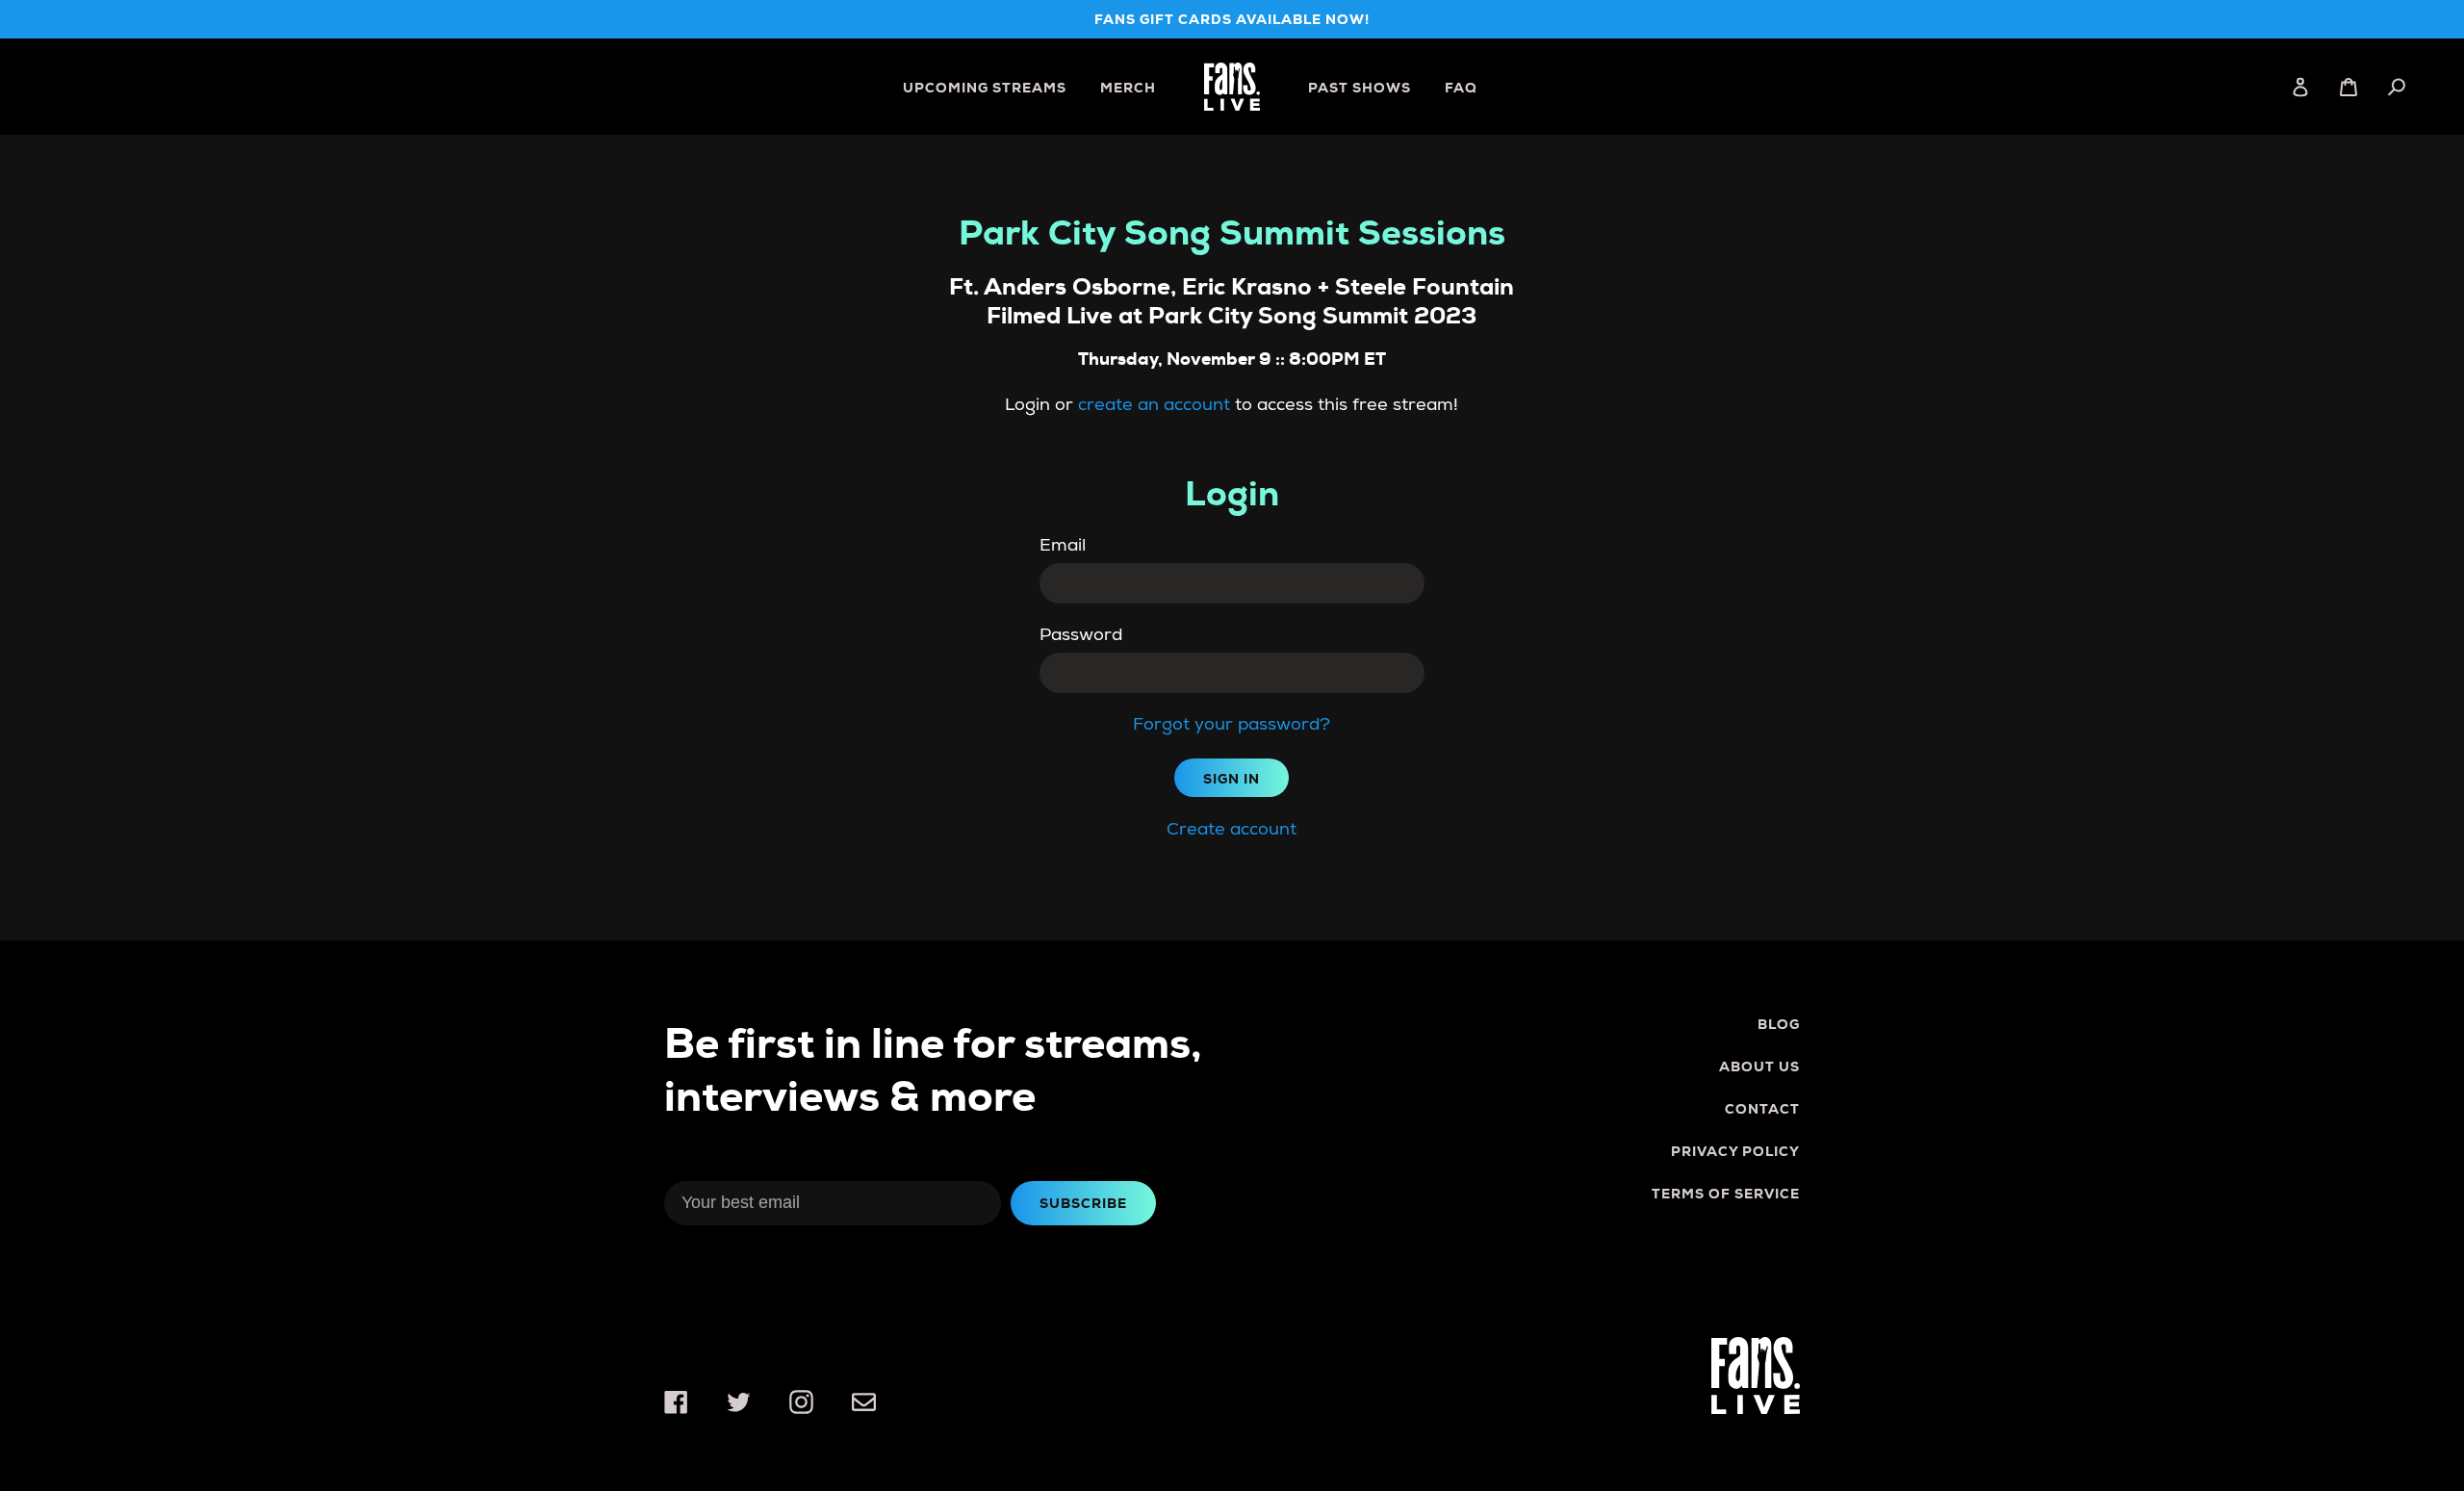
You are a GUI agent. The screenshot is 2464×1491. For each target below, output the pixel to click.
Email (1063, 545)
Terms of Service (1726, 1194)
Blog (1779, 1024)
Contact (1762, 1109)
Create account (1232, 829)
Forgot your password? (1232, 724)
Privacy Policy (1735, 1151)
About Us (1759, 1067)
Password (1081, 635)
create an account (1154, 405)
